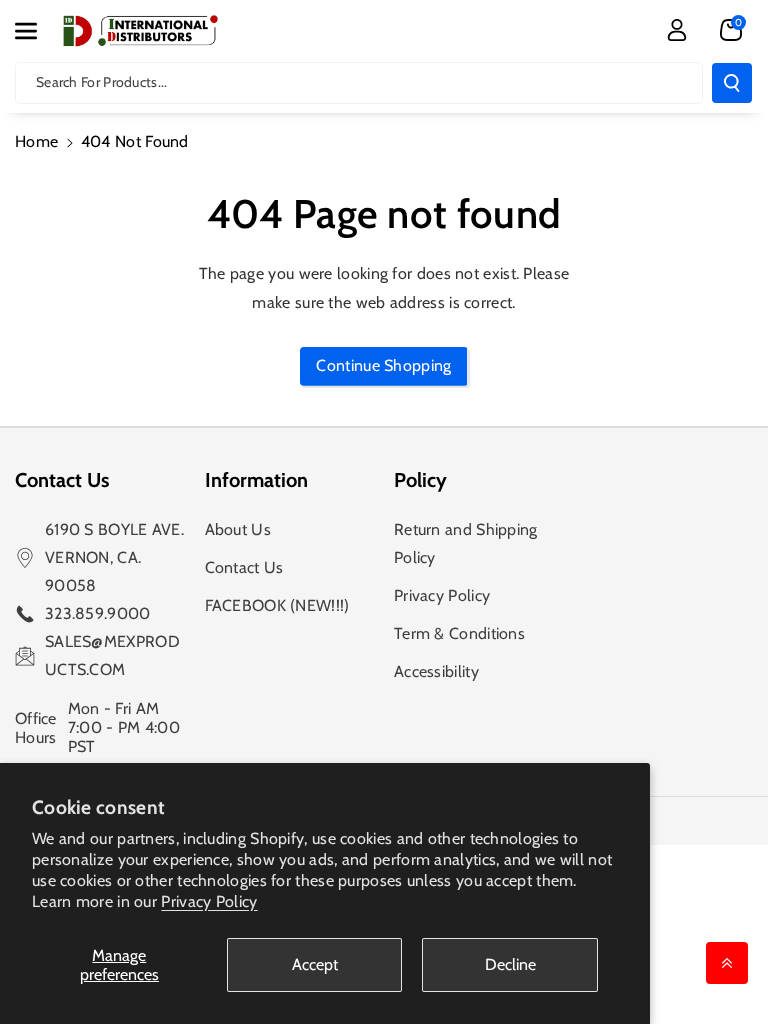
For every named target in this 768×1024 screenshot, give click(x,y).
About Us (238, 529)
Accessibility (436, 671)
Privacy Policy (209, 901)
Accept (315, 964)
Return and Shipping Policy (466, 543)
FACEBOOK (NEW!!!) (277, 605)
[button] (37, 31)
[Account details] (677, 30)
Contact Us (244, 567)
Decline (510, 964)
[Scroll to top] (727, 963)
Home (36, 141)
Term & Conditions (459, 633)
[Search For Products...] (732, 83)
